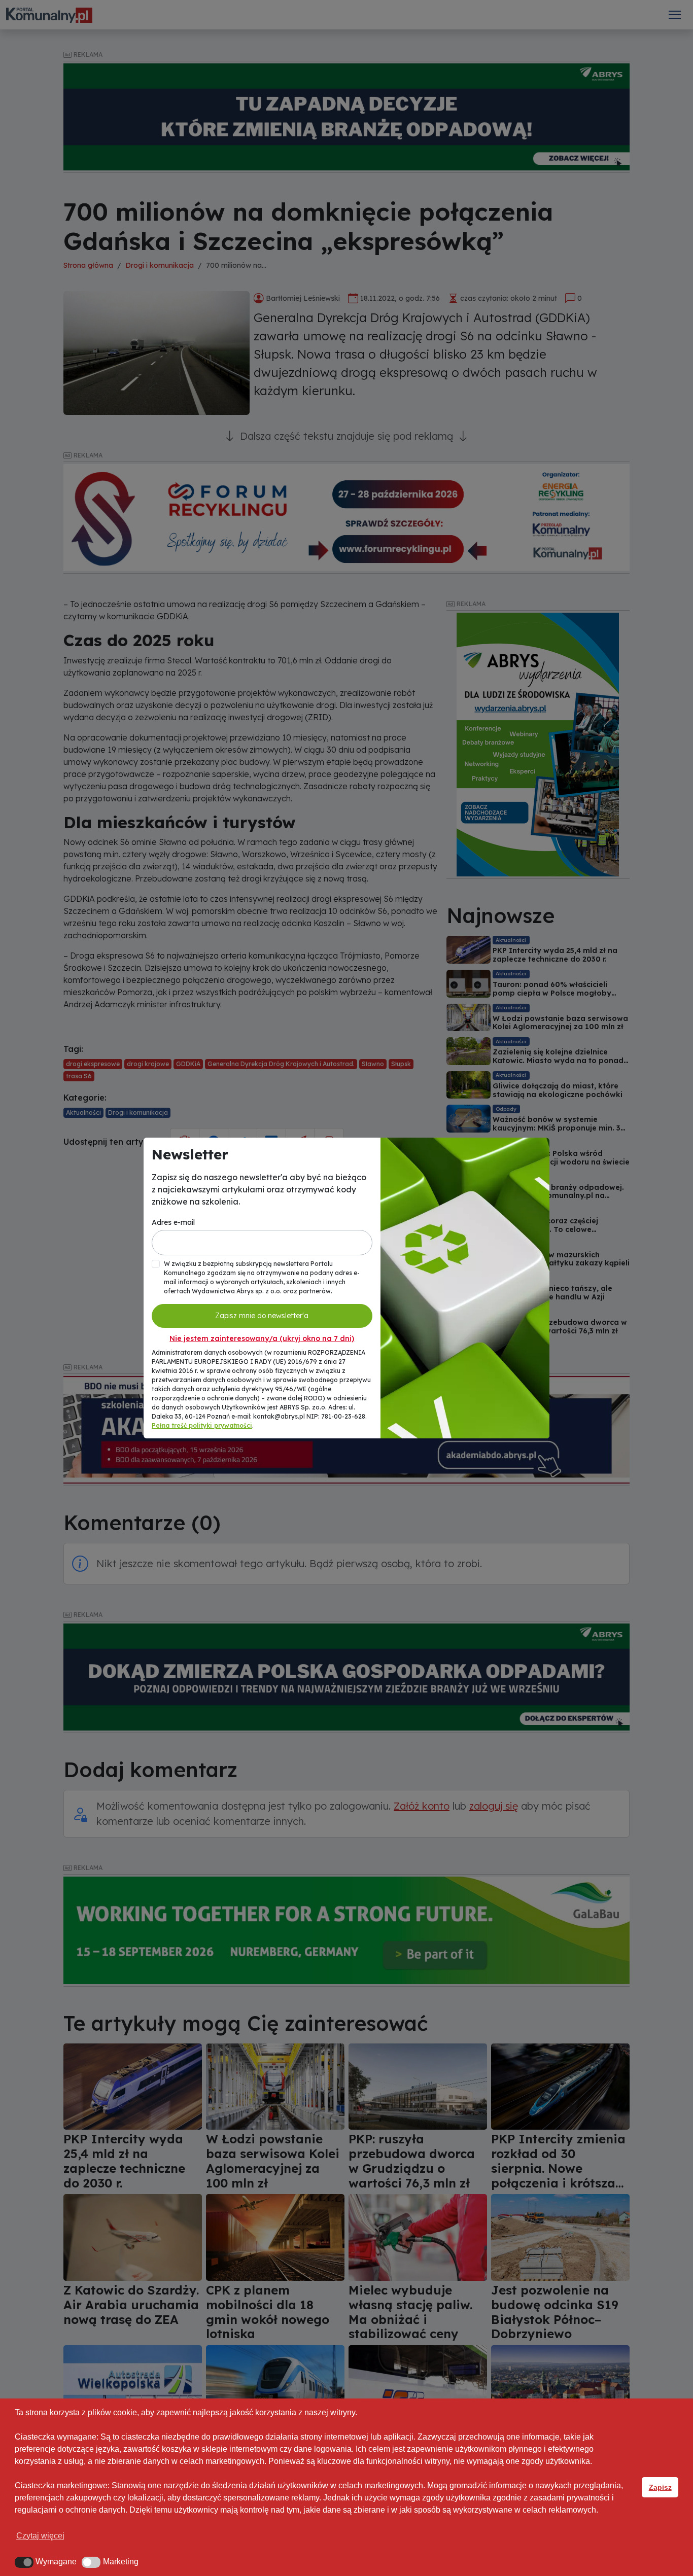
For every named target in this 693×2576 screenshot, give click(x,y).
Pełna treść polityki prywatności (202, 1425)
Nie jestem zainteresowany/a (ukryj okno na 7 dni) (262, 1338)
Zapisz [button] (660, 2487)
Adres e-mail (173, 1222)
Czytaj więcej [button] (40, 2536)
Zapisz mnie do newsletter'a (262, 1316)
